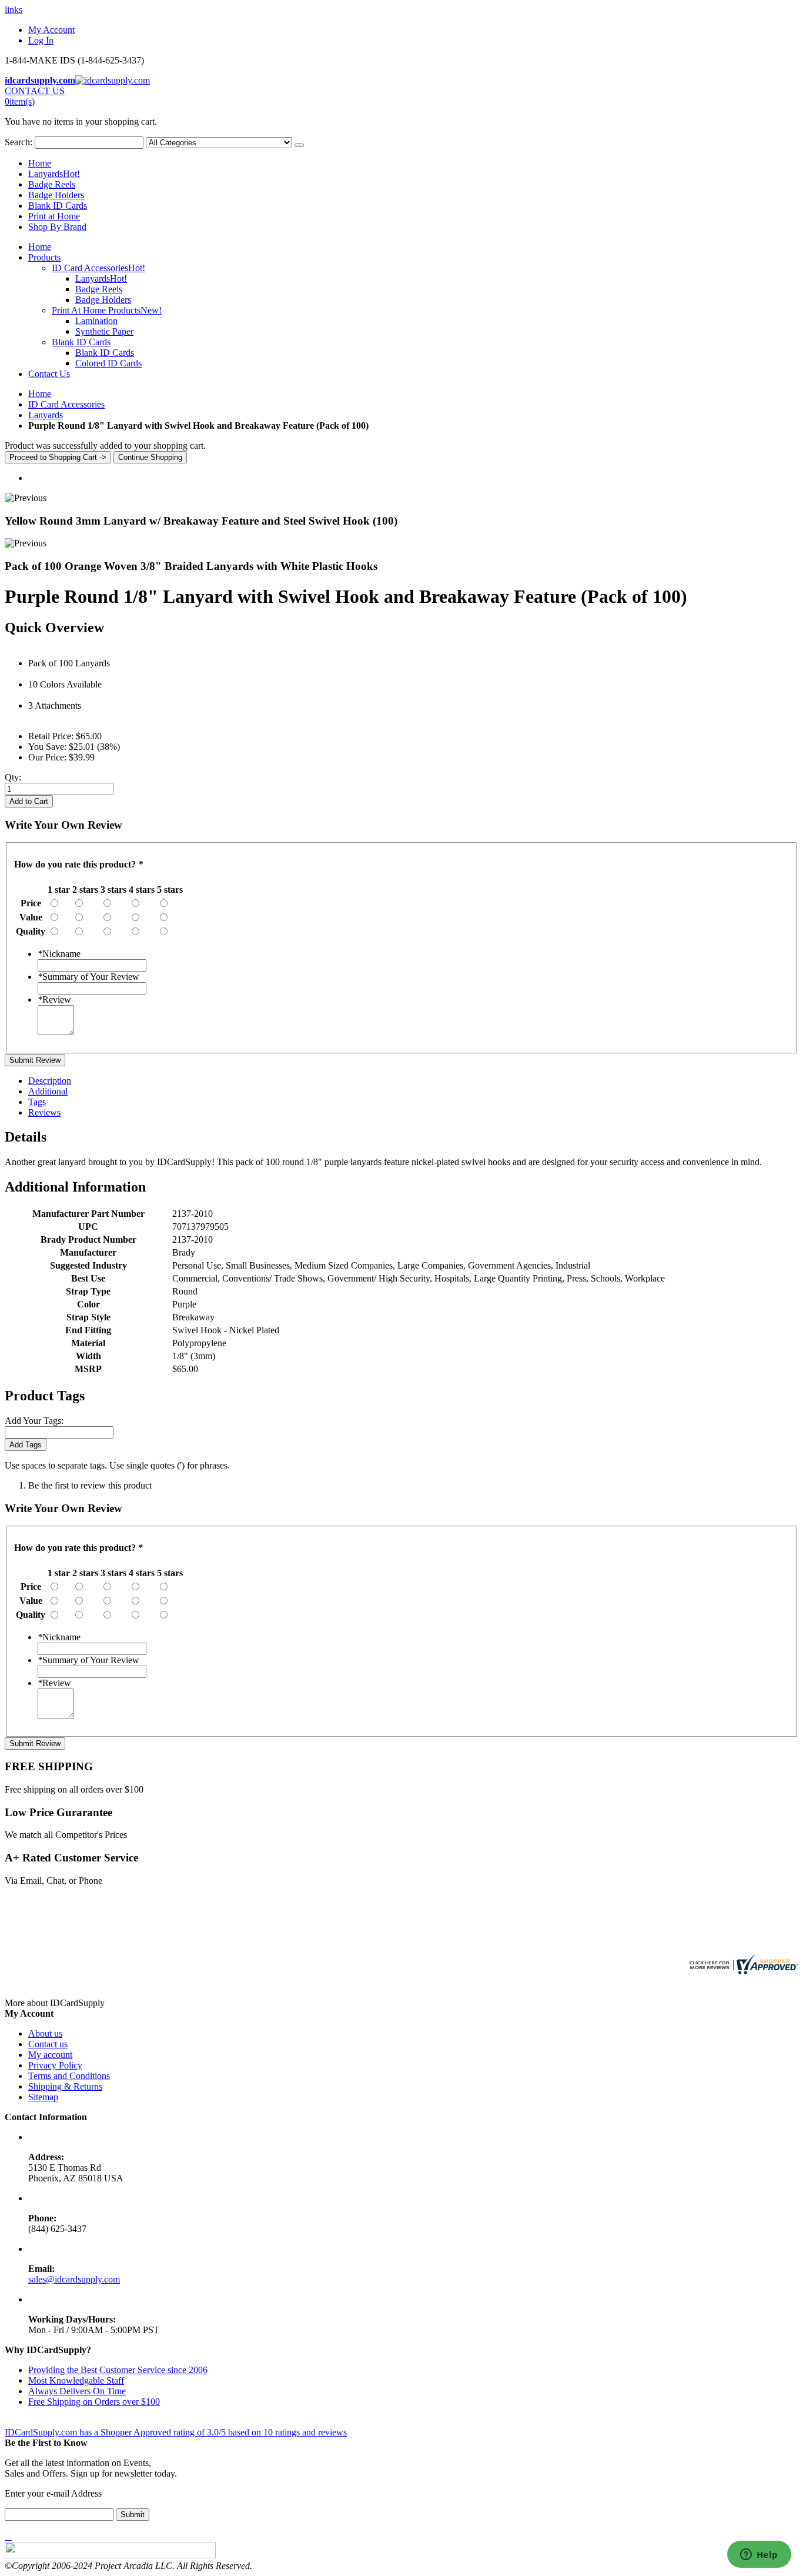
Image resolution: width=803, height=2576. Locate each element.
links (14, 10)
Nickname (59, 954)
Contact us (48, 2044)
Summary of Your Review (88, 977)
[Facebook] (6, 2536)
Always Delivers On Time (77, 2391)
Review (54, 1000)
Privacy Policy (55, 2065)
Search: (19, 142)
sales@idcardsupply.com (74, 2279)
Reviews (44, 1112)
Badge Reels (52, 184)
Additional (48, 1091)
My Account (51, 30)
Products (44, 257)
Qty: (13, 777)
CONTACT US (35, 91)
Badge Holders (56, 195)
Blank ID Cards (58, 206)
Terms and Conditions (69, 2076)
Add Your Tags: (34, 1421)
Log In (41, 40)
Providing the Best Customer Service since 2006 (118, 2370)
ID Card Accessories (66, 404)
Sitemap (43, 2097)
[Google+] (11, 2536)
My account (50, 2055)
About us (45, 2033)
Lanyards (54, 174)
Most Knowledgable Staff (76, 2380)
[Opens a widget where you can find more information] (759, 2555)
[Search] (299, 145)
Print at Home (54, 216)
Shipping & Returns (65, 2086)
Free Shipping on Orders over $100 (94, 2402)
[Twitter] (8, 2536)
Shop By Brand (57, 227)
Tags (37, 1102)
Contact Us (49, 374)
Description (50, 1081)
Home (40, 394)
